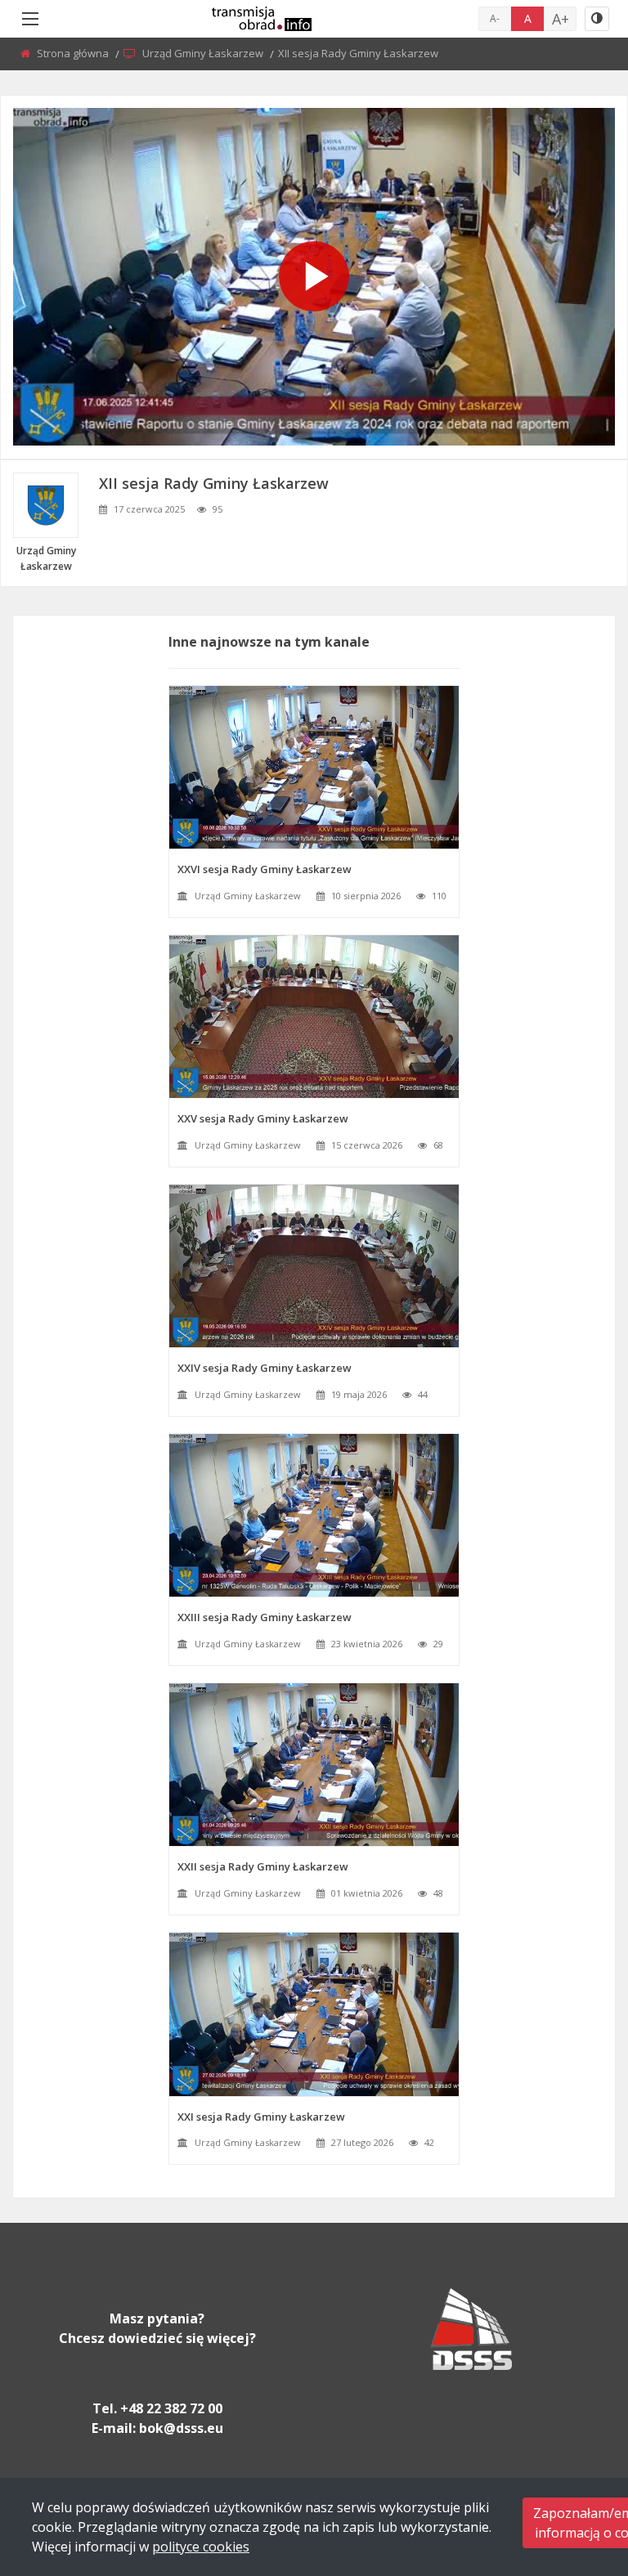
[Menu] (30, 19)
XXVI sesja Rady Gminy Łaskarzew (265, 869)
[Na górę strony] (575, 2474)
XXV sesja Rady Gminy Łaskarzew (263, 1118)
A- (495, 18)
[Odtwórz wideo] (314, 276)
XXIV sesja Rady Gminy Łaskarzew (265, 1368)
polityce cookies (201, 2547)
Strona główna (74, 53)
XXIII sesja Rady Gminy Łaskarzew (265, 1617)
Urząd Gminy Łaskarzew (204, 53)
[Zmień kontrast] (597, 19)
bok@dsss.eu (181, 2428)
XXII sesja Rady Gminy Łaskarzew (263, 1866)
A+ (561, 19)
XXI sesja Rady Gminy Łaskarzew (261, 2117)
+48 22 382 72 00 (171, 2408)
